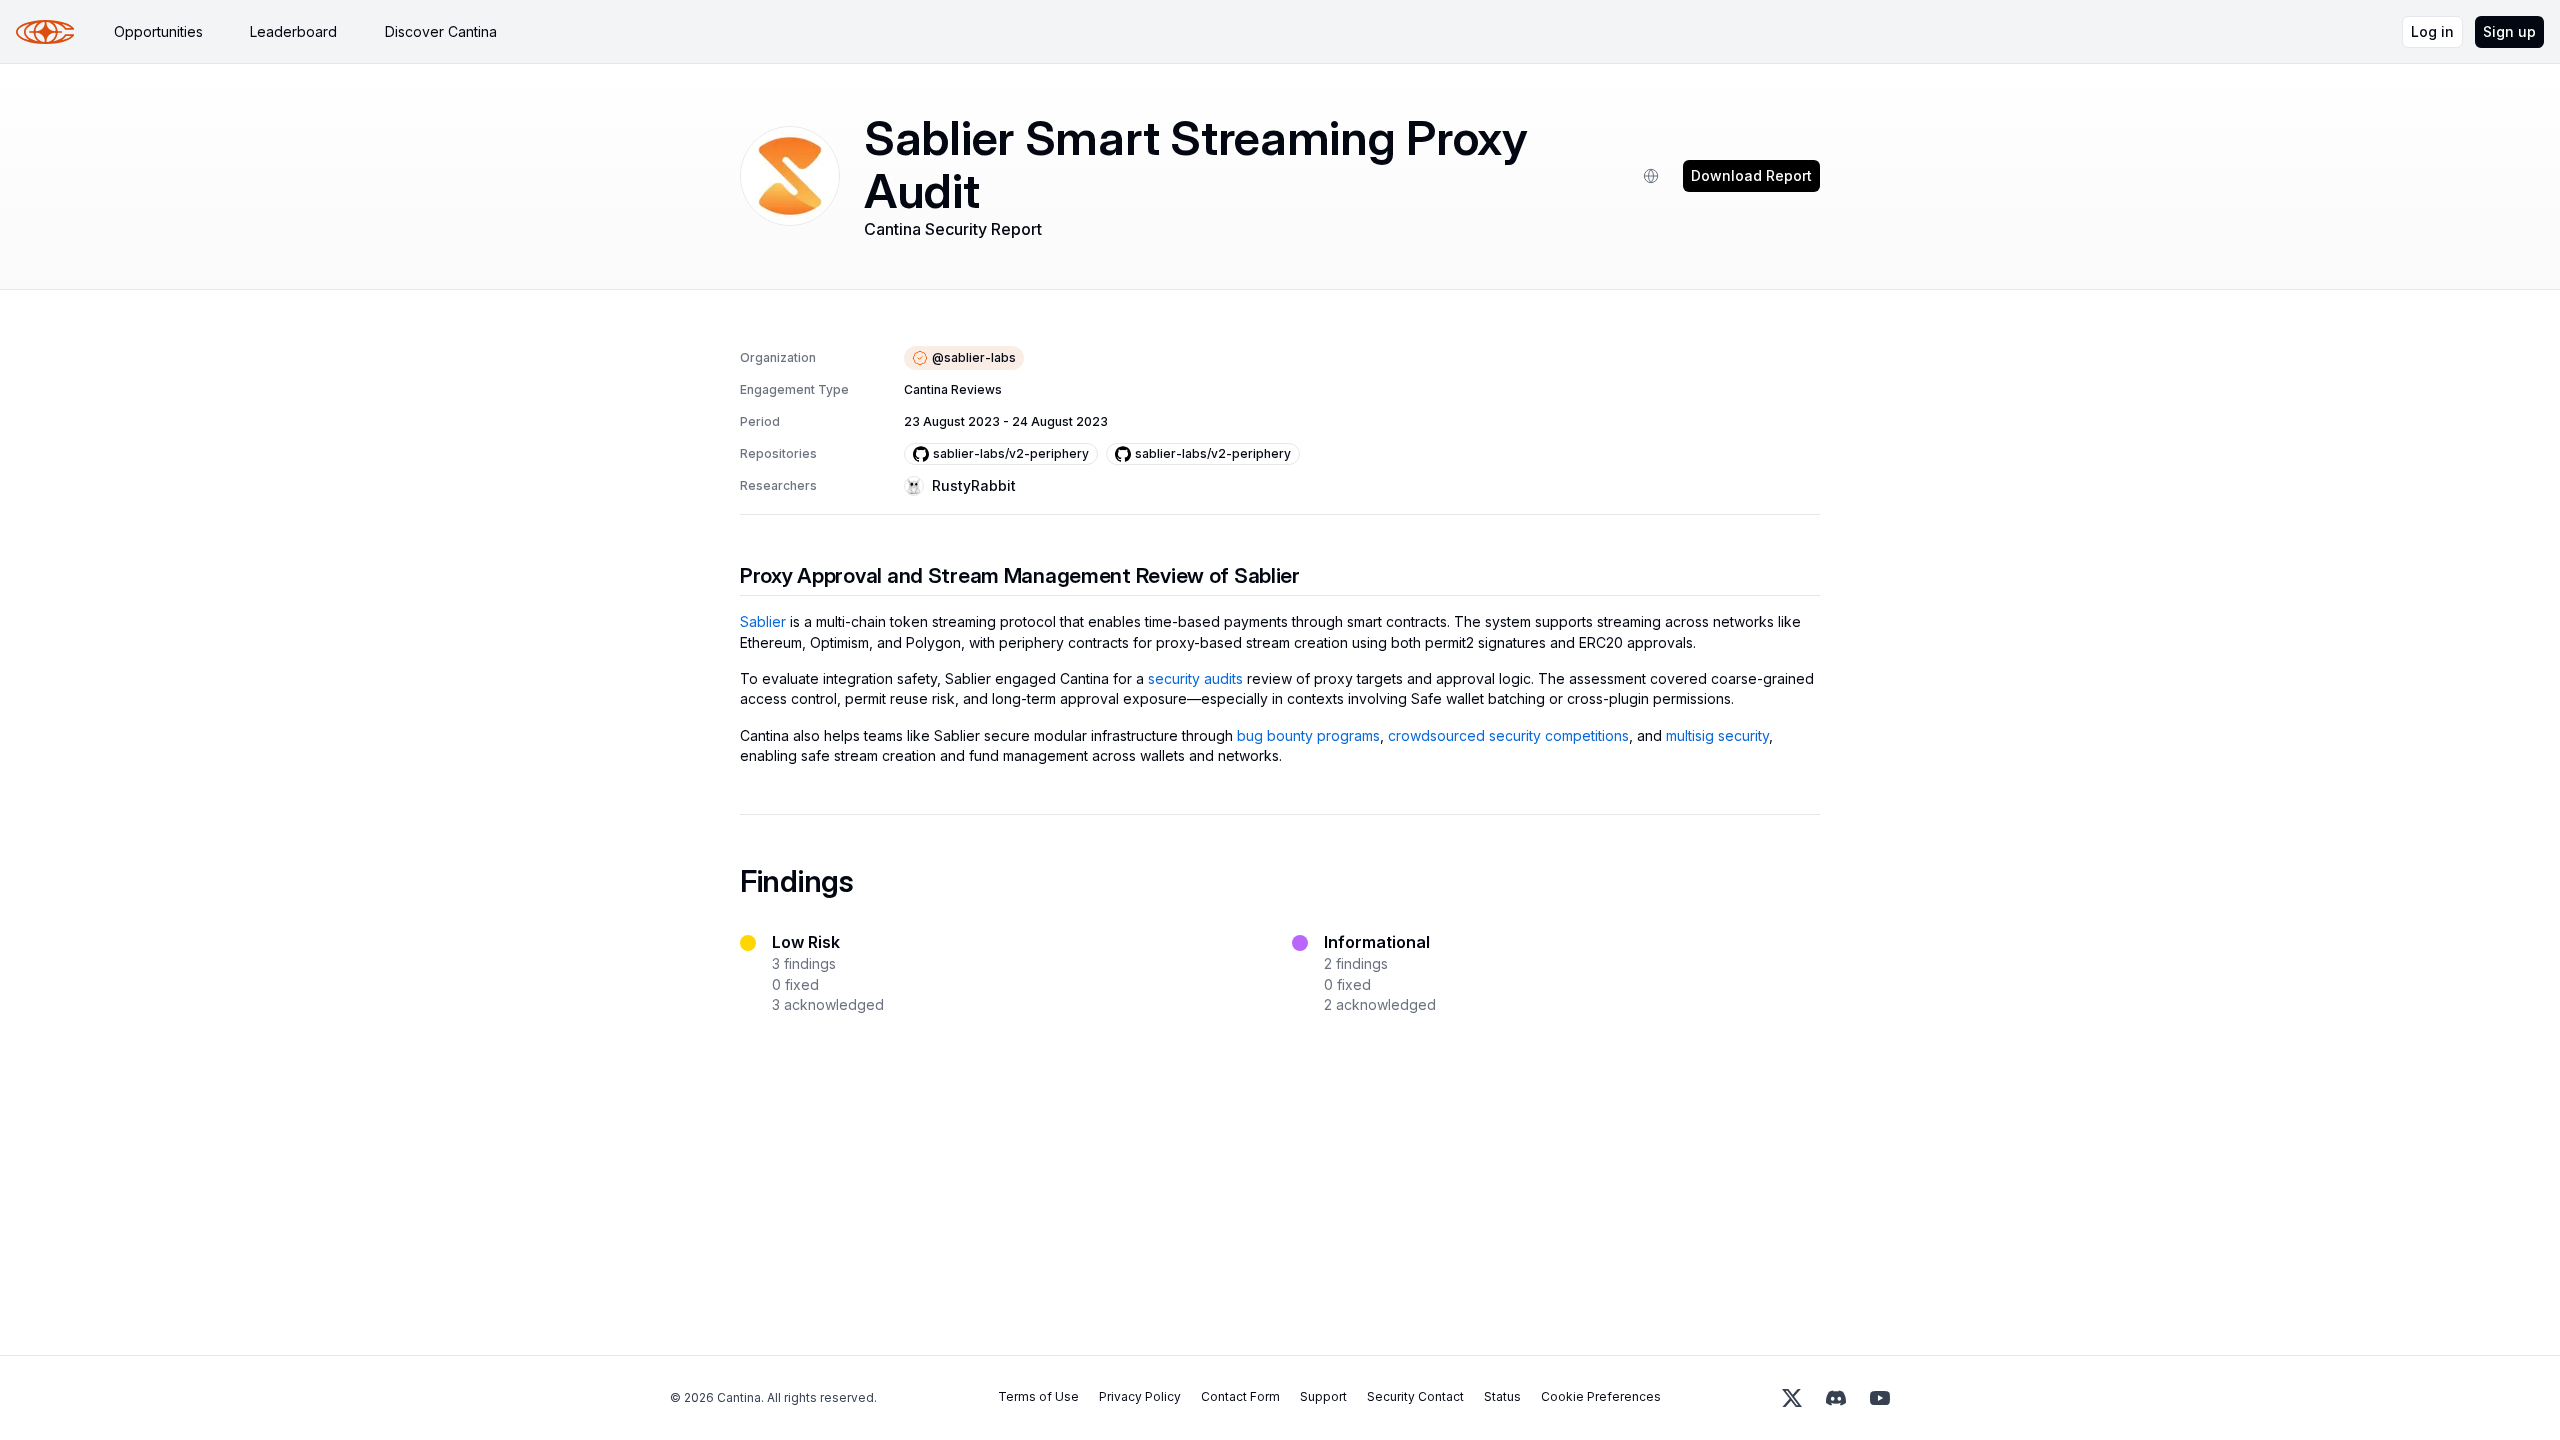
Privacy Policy (1140, 1396)
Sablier (763, 621)
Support (1323, 1396)
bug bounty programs (1308, 735)
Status (1502, 1396)
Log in (2432, 31)
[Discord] (1836, 1398)
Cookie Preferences (1601, 1396)
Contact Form (1240, 1396)
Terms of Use (1038, 1396)
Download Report (1751, 175)
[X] (1792, 1398)
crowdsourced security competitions (1508, 735)
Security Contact (1415, 1396)
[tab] (158, 32)
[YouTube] (1880, 1398)
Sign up (2509, 31)
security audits (1195, 678)
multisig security (1717, 735)
